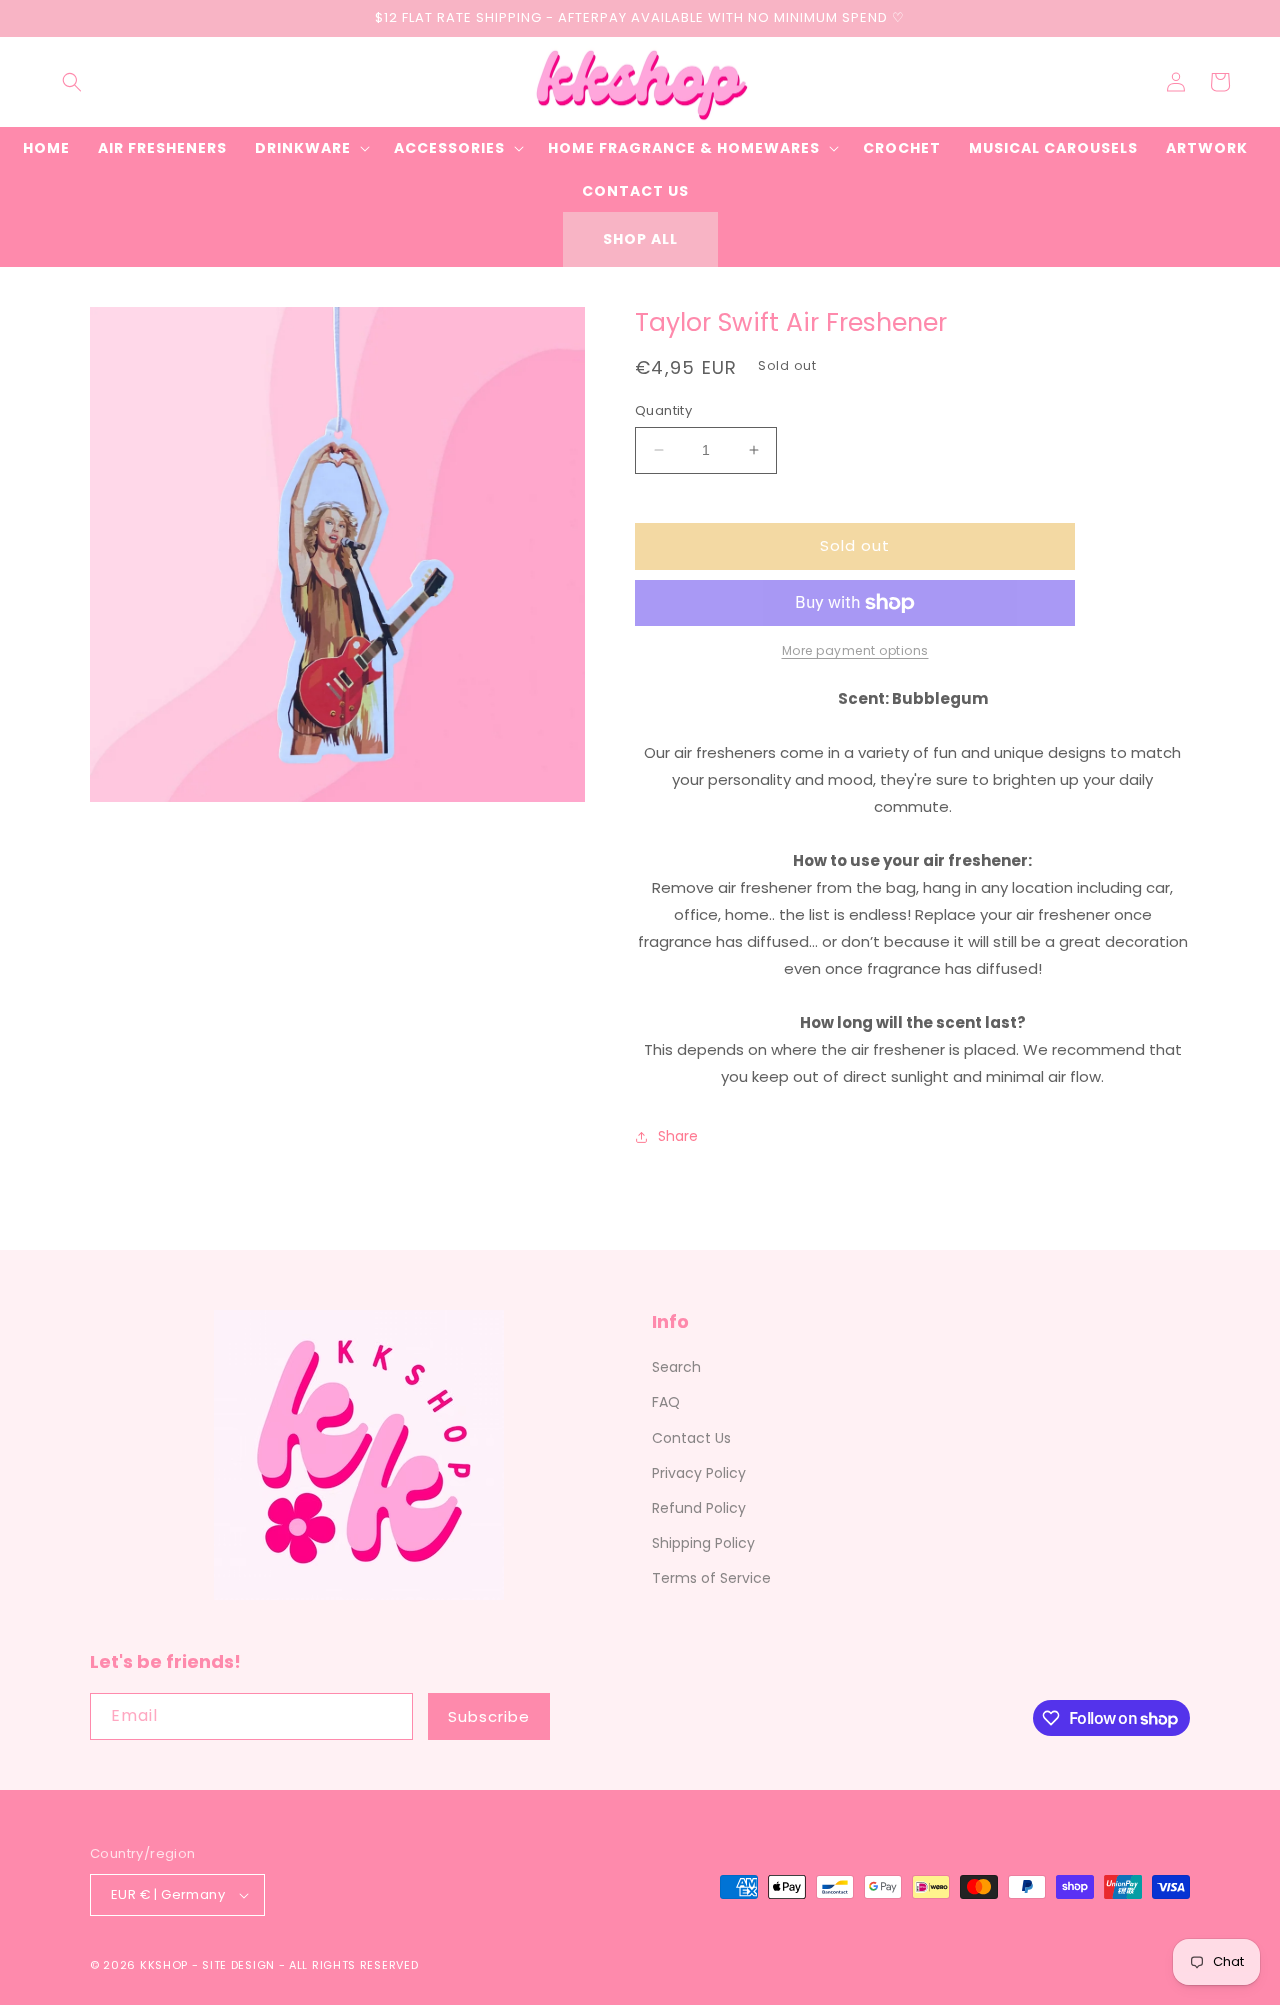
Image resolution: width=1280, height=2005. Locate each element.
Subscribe (489, 1716)
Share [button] (678, 1136)
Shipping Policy (703, 1543)
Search (676, 1367)
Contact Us (691, 1438)
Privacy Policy (699, 1473)
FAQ (666, 1402)
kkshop (164, 1965)
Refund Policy (699, 1508)
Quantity (663, 410)
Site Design (238, 1965)
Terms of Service (711, 1578)
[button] (72, 82)
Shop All (640, 239)
